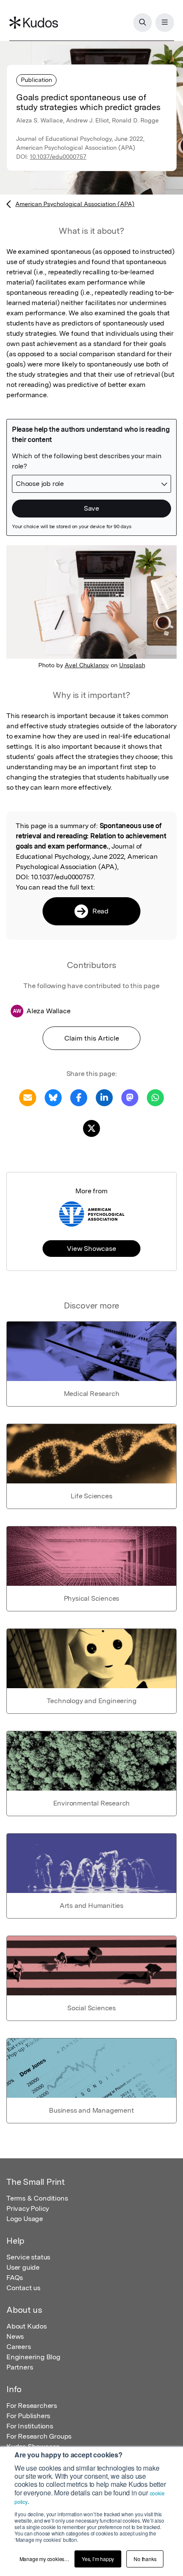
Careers (19, 2347)
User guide (23, 2267)
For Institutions (30, 2426)
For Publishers (28, 2416)
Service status (28, 2257)
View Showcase (91, 1249)
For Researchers (32, 2406)
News (15, 2336)
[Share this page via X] (91, 1128)
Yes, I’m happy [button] (98, 2559)
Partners (20, 2367)
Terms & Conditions (37, 2198)
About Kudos (27, 2326)
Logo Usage (25, 2219)
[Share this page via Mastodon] (130, 1097)
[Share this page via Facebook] (79, 1097)
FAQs (15, 2278)
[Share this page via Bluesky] (53, 1097)
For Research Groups (39, 2436)
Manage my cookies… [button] (44, 2559)
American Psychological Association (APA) (75, 204)
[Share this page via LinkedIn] (104, 1097)
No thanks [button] (145, 2559)
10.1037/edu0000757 (58, 157)
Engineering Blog (33, 2357)
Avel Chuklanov (87, 665)
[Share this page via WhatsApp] (155, 1097)
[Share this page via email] (28, 1097)
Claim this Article (92, 1038)
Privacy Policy (28, 2208)
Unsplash (132, 665)
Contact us (23, 2288)
